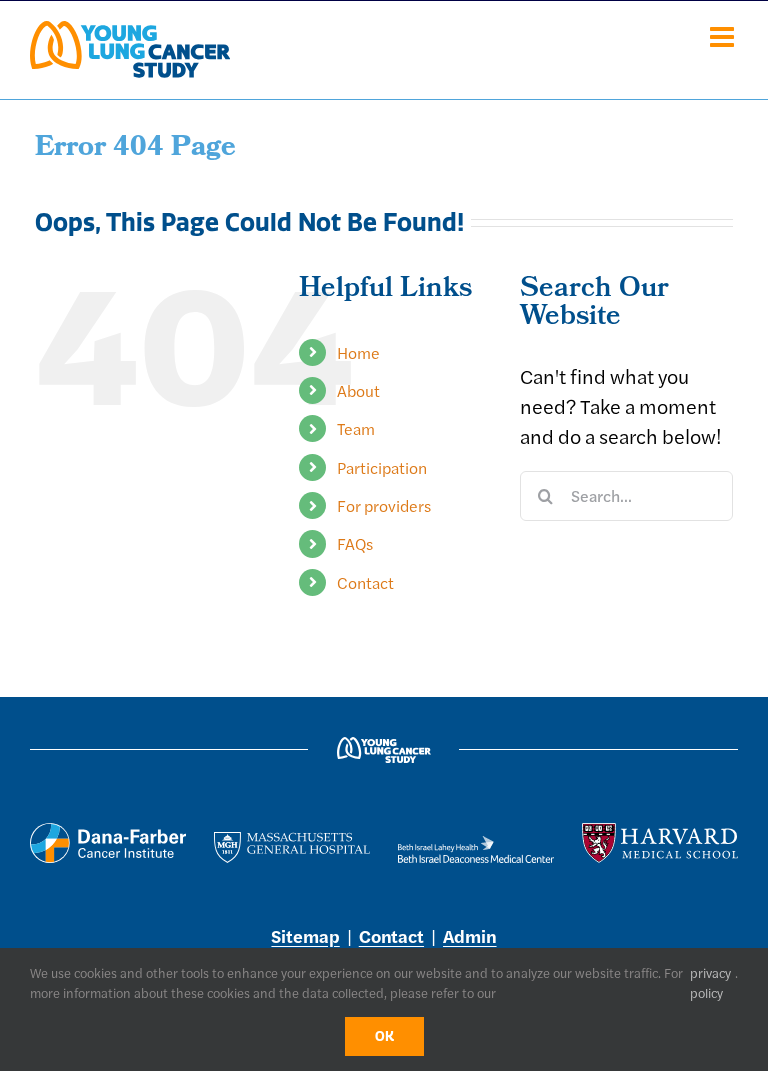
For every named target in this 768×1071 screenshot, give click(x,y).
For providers (384, 505)
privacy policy (710, 982)
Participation (382, 467)
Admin (470, 935)
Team (356, 428)
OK (384, 1036)
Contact (365, 582)
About (358, 390)
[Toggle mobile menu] (724, 37)
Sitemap (305, 935)
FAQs (355, 543)
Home (358, 352)
